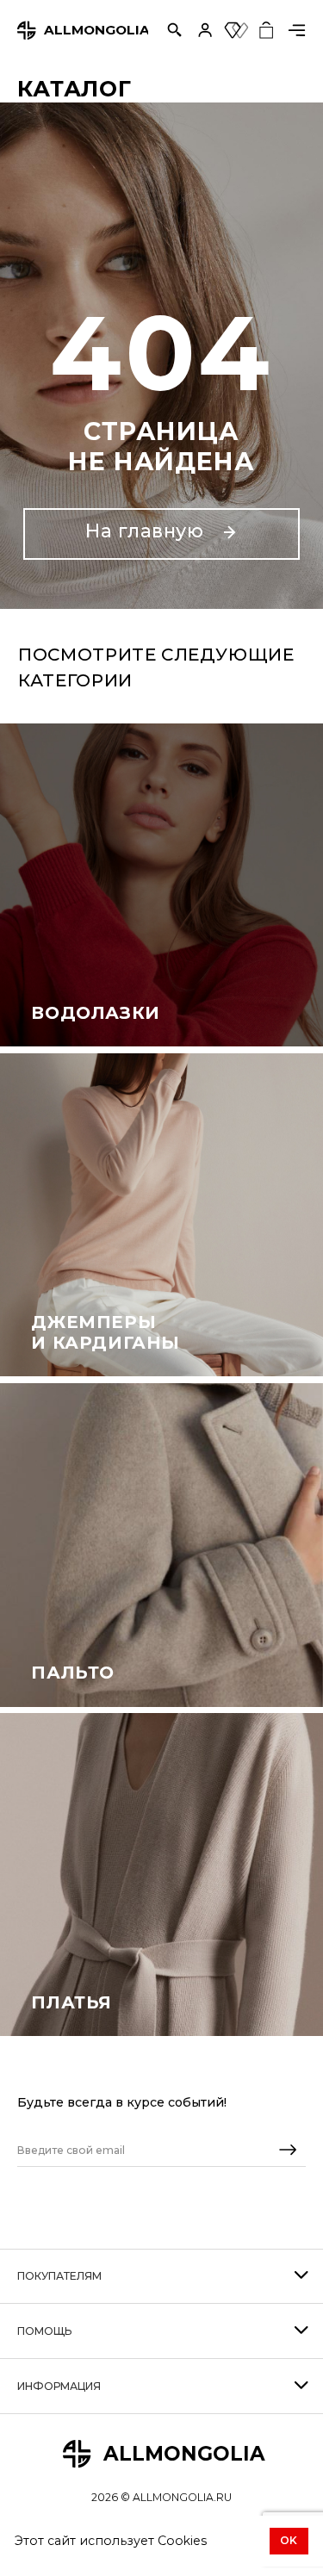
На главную (147, 531)
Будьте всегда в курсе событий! (122, 2102)
